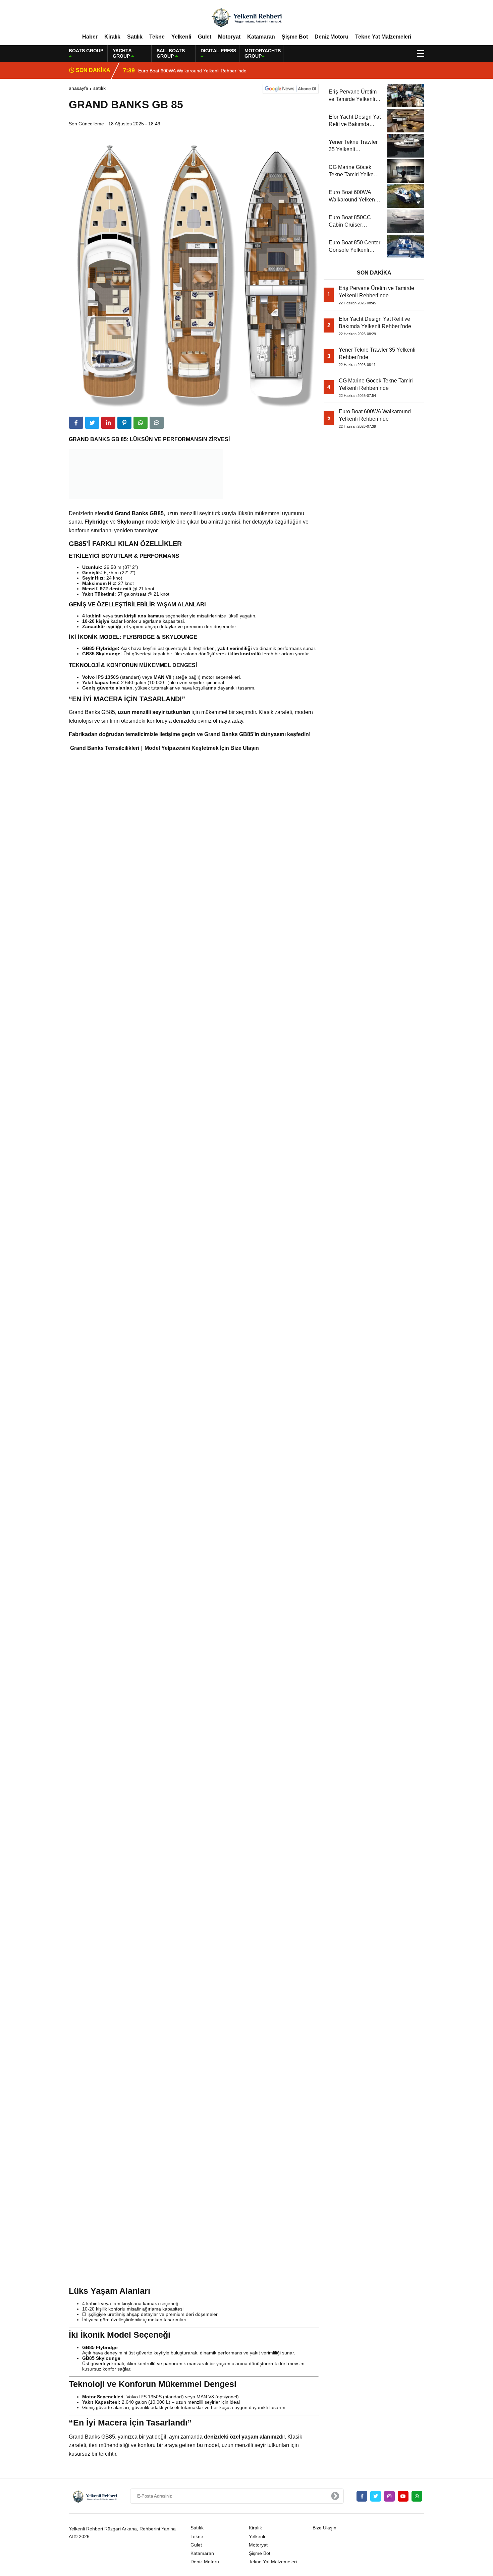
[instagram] (389, 2496)
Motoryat (229, 37)
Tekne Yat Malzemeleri (383, 37)
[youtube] (403, 2496)
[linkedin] (108, 423)
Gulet (205, 37)
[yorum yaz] (157, 423)
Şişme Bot (295, 37)
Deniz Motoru (332, 37)
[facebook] (76, 423)
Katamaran (261, 37)
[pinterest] (124, 423)
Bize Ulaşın (324, 2528)
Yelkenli (181, 37)
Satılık (135, 37)
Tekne (157, 37)
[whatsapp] (417, 2496)
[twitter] (92, 423)
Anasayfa (78, 88)
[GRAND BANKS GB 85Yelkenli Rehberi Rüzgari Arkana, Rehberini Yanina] (246, 16)
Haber (90, 37)
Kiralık (112, 37)
